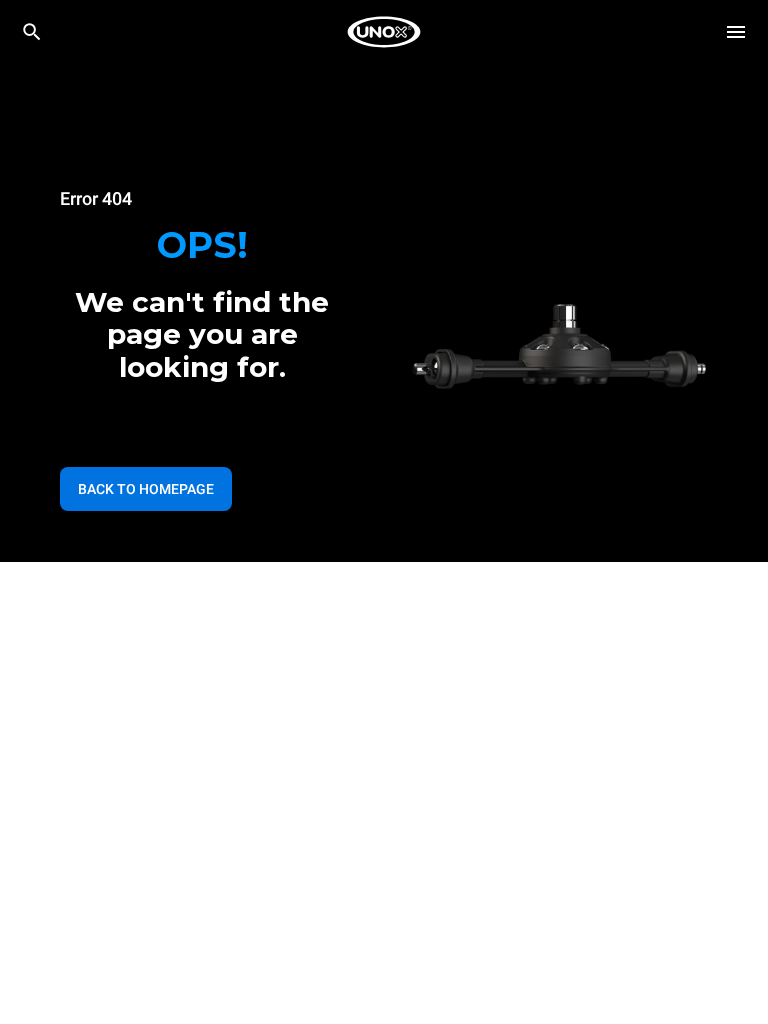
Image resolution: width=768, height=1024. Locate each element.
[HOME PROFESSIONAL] (384, 32)
